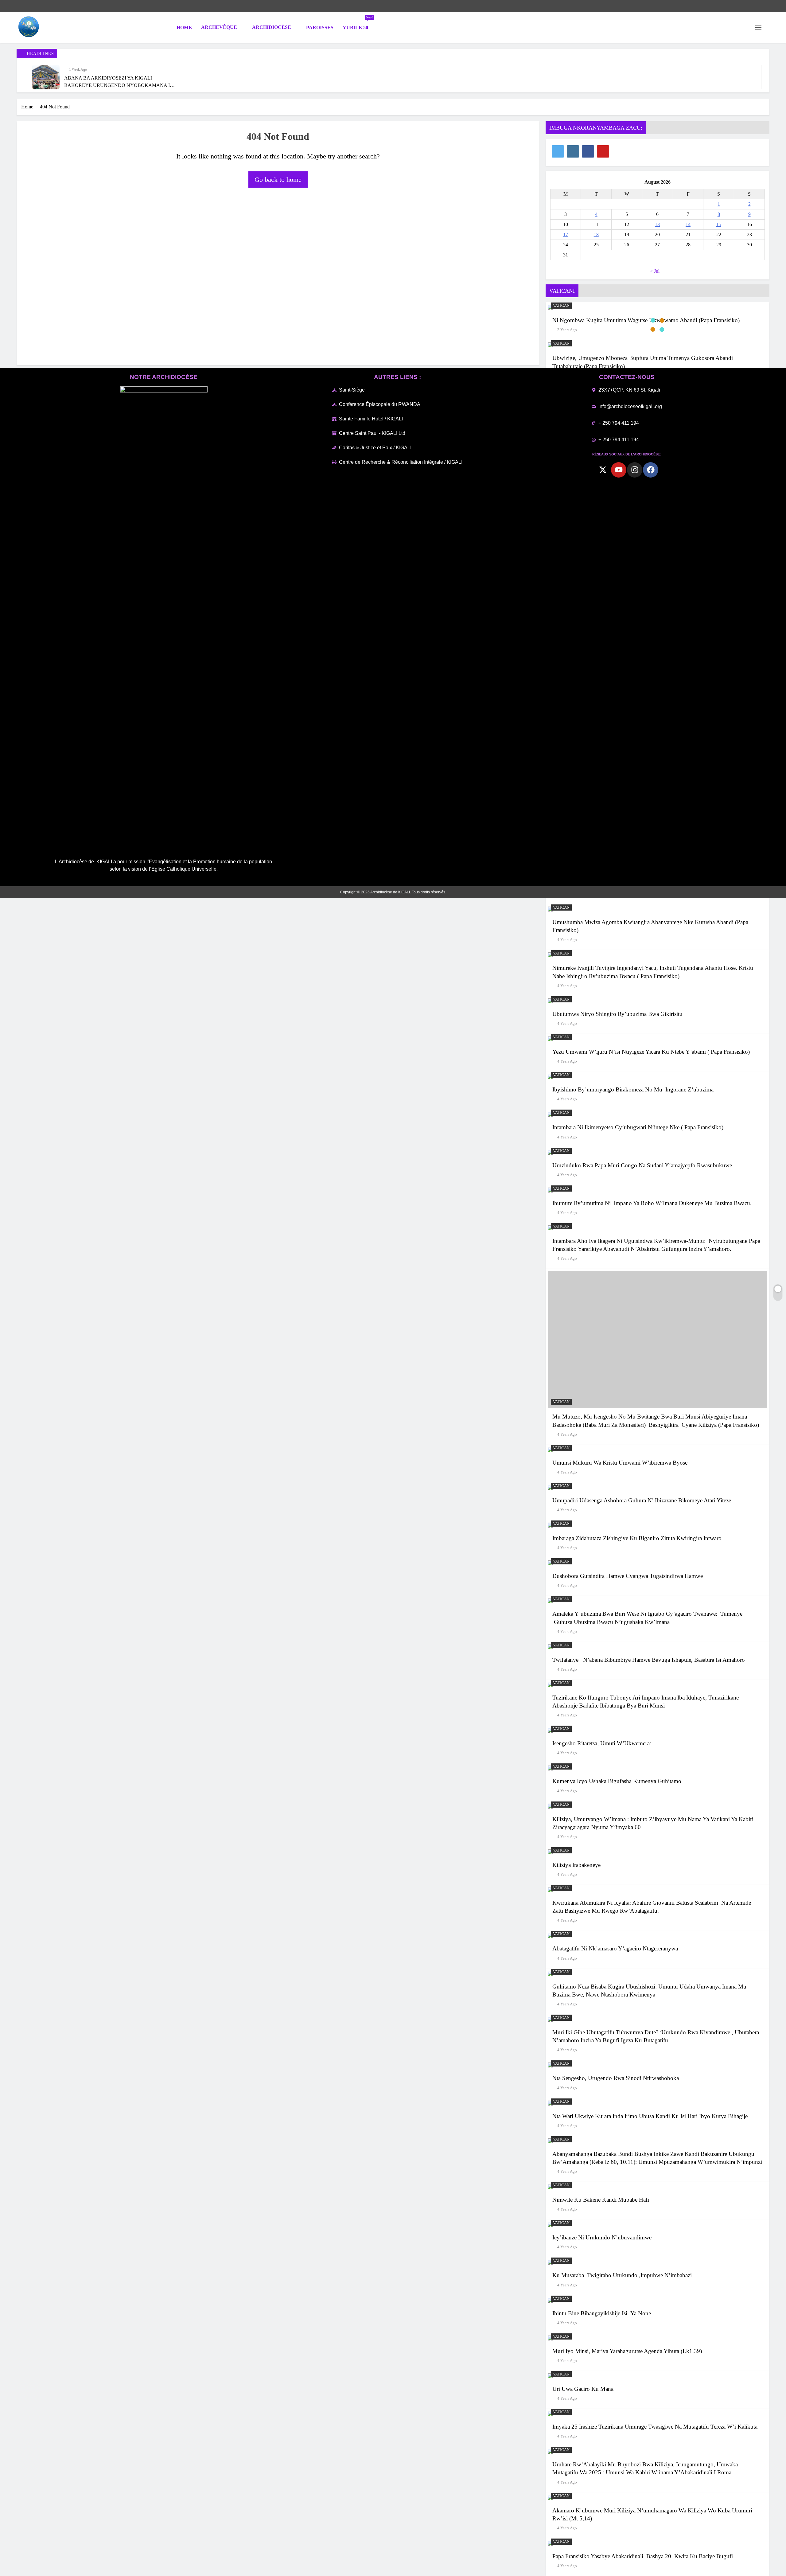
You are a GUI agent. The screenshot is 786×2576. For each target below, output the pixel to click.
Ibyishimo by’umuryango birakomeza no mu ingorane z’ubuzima (633, 1089)
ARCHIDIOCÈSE (272, 27)
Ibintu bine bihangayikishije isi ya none (602, 2313)
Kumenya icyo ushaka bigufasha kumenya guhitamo (617, 1781)
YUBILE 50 (358, 25)
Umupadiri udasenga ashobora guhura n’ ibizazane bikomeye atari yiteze (642, 1500)
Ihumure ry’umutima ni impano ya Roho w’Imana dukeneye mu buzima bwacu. (652, 1203)
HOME (184, 27)
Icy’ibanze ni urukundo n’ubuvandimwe (602, 2237)
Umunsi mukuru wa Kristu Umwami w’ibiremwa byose (620, 1463)
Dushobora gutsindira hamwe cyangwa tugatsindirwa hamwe (628, 1576)
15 (719, 224)
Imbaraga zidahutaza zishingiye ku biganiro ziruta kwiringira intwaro (637, 1538)
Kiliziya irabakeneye (576, 1865)
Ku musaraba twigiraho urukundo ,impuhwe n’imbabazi (622, 2275)
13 (657, 224)
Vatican (561, 306)
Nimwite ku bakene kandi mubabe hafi (601, 2200)
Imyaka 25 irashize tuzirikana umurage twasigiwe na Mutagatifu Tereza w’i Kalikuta (655, 2427)
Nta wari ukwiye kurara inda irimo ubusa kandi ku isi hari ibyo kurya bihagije (650, 2116)
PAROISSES (320, 27)
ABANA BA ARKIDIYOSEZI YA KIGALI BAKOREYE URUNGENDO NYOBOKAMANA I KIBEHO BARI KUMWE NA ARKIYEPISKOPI (117, 85)
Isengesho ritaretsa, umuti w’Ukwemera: (602, 1743)
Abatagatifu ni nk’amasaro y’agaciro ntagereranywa (615, 1948)
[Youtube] (619, 470)
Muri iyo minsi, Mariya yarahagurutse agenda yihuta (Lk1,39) (628, 2351)
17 (566, 234)
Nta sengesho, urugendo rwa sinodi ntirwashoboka (616, 2078)
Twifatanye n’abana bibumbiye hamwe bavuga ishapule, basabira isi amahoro (649, 1660)
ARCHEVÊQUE (219, 27)
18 (596, 234)
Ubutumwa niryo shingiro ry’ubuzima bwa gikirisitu (617, 1014)
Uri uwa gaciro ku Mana (584, 2389)
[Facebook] (651, 470)
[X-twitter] (603, 470)
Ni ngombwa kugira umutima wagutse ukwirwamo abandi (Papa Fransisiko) (646, 320)
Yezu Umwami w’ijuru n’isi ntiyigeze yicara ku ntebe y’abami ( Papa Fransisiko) (651, 1052)
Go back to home (278, 180)
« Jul (655, 271)
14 (688, 224)
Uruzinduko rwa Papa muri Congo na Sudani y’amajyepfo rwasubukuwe (642, 1165)
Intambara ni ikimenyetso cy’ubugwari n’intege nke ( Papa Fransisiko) (638, 1127)
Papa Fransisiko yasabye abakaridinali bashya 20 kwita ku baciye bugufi (643, 2556)
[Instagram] (635, 470)
